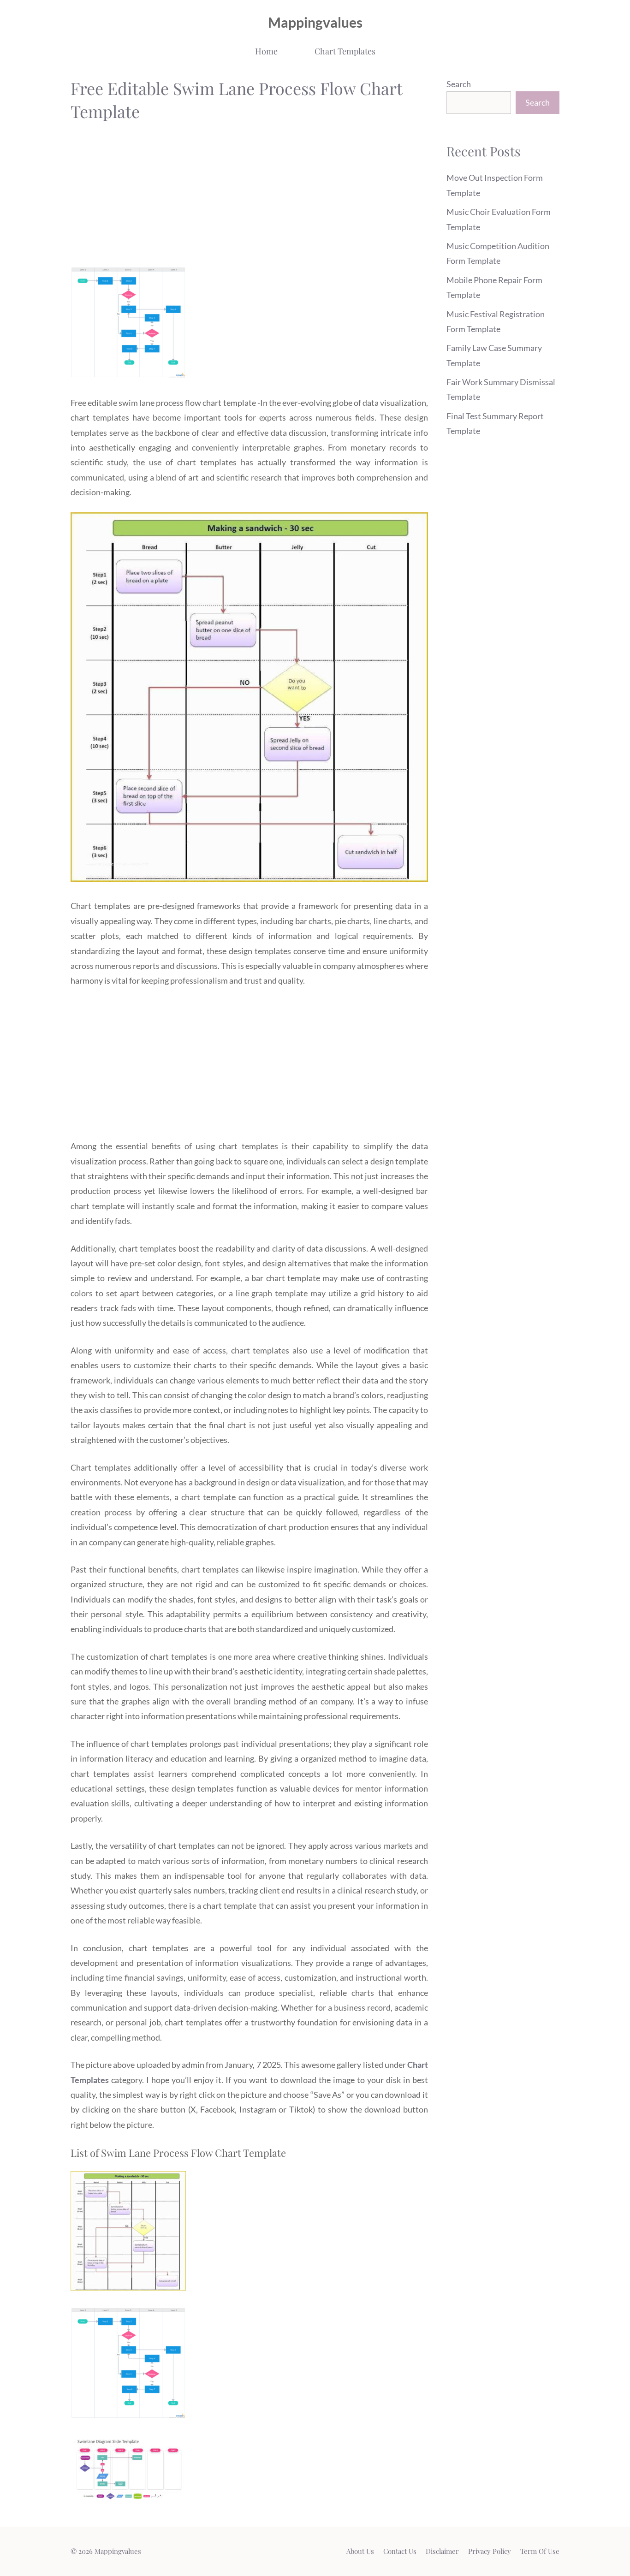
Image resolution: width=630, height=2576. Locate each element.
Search (459, 84)
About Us (360, 2551)
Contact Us (400, 2551)
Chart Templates (345, 51)
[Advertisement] (249, 197)
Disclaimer (442, 2551)
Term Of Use (540, 2551)
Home (266, 51)
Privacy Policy (490, 2551)
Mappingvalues (315, 22)
